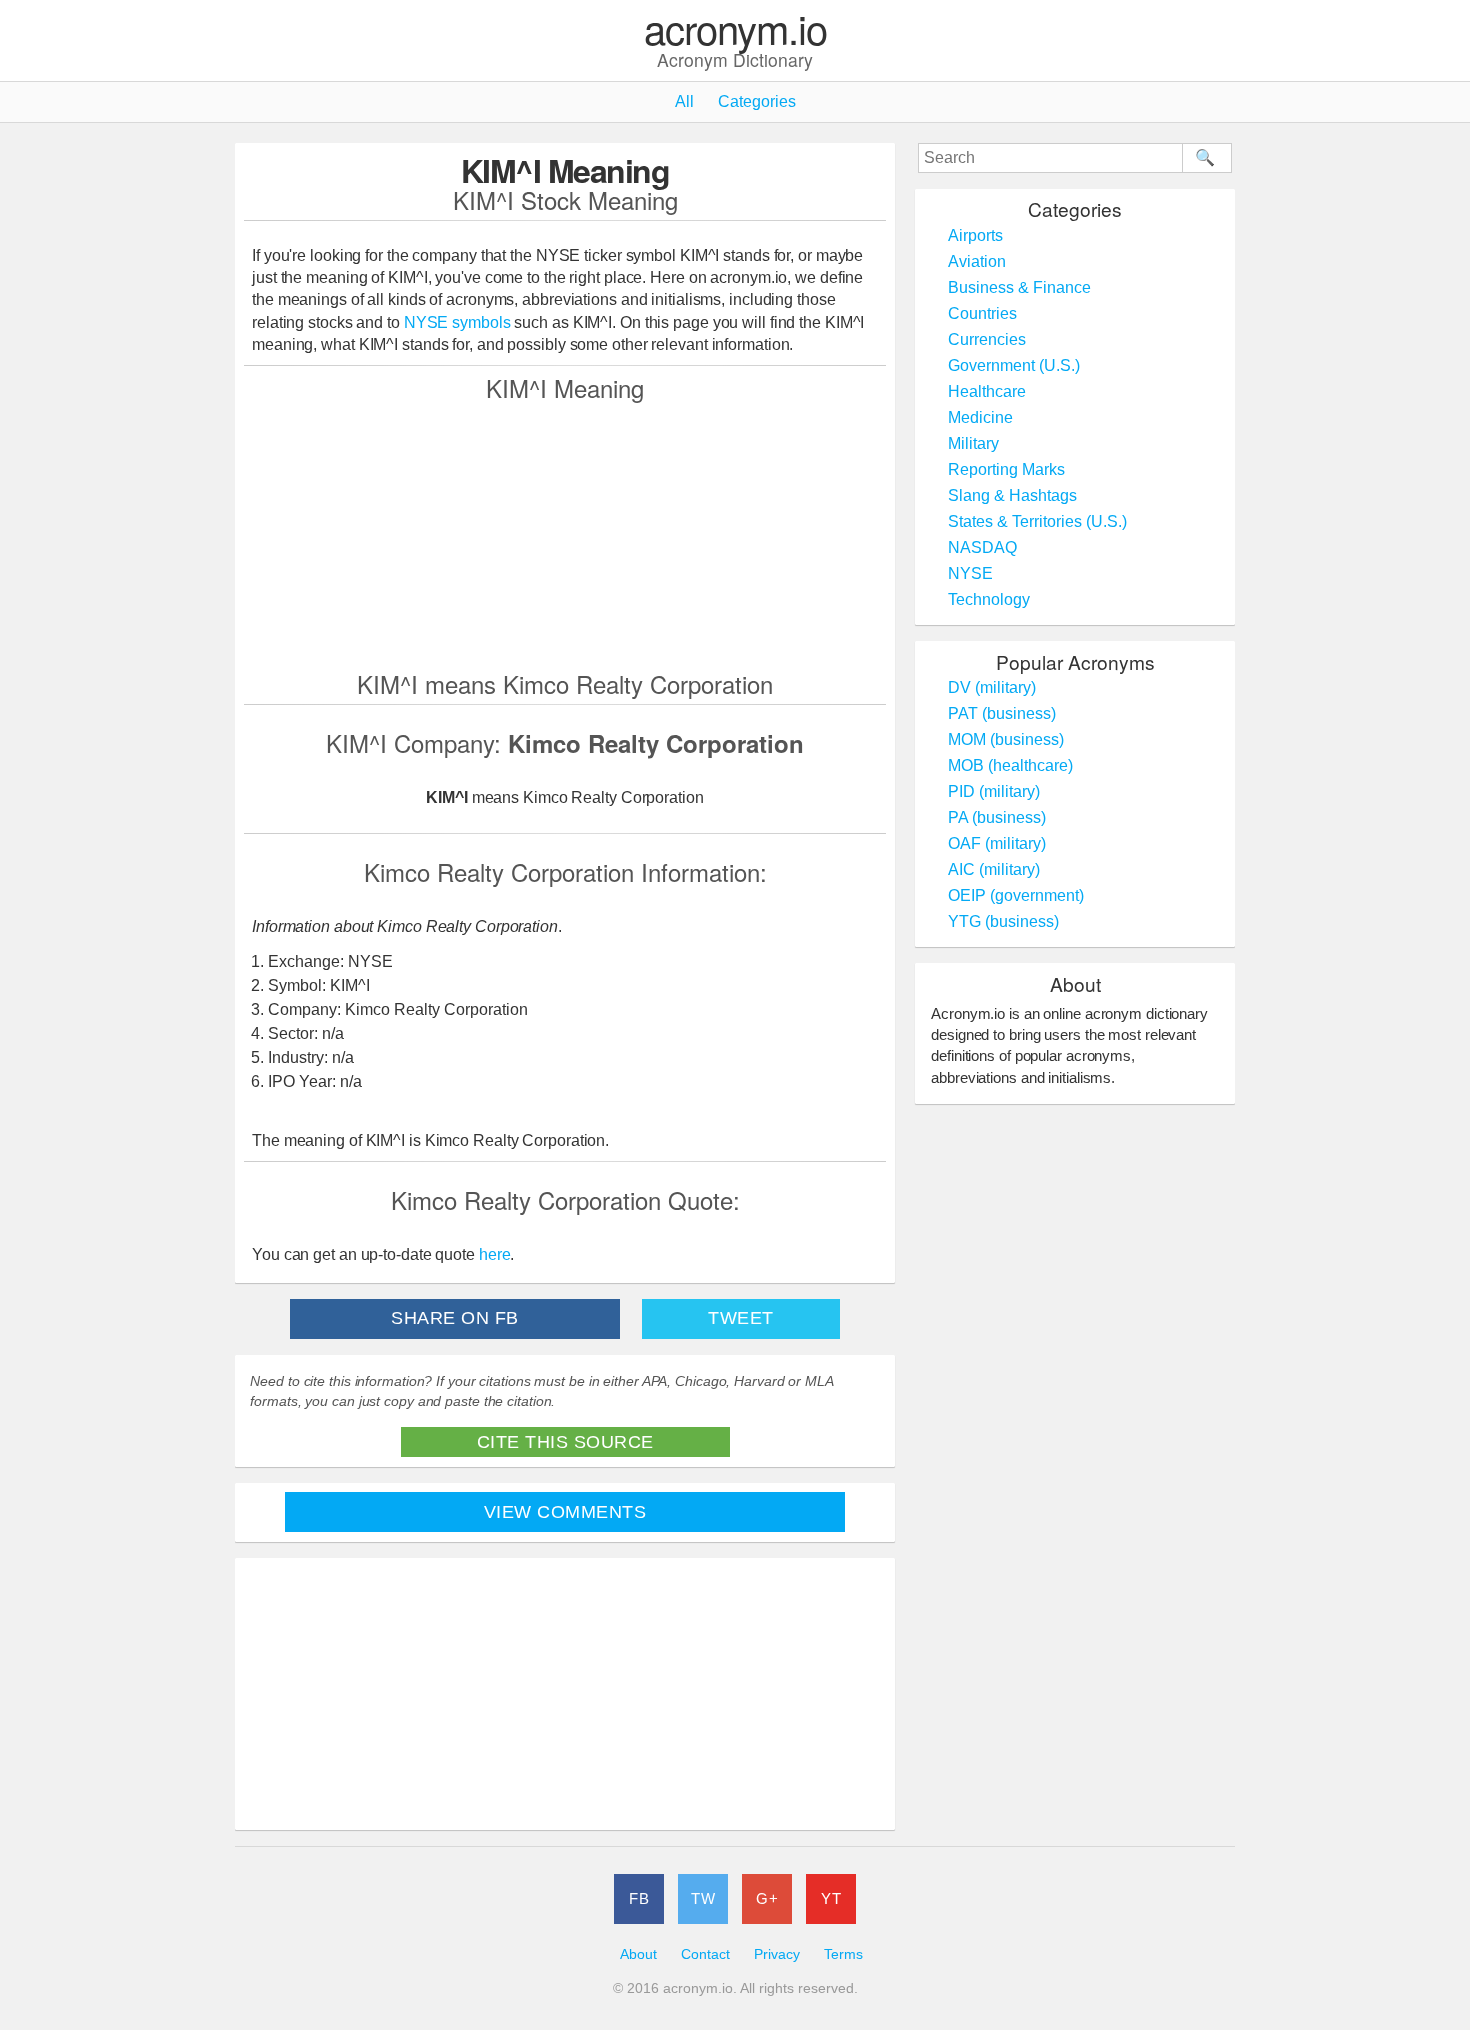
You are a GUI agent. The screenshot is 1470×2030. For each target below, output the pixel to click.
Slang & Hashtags (1012, 495)
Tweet (741, 1318)
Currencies (987, 339)
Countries (982, 313)
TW (703, 1898)
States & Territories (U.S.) (1037, 521)
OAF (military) (997, 843)
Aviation (977, 261)
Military (973, 443)
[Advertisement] (565, 535)
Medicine (980, 417)
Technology (989, 599)
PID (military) (994, 791)
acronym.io (735, 29)
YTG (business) (1003, 921)
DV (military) (992, 687)
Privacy (777, 1954)
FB (639, 1898)
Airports (975, 235)
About (638, 1954)
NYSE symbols (459, 322)
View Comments (565, 1512)
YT (831, 1898)
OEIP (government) (1016, 895)
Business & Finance (1019, 287)
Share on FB (455, 1318)
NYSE (970, 573)
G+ (767, 1898)
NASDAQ (982, 547)
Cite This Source (565, 1442)
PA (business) (997, 817)
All (684, 101)
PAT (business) (1002, 713)
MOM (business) (1006, 739)
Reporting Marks (1006, 469)
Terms (843, 1954)
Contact (705, 1954)
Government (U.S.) (1014, 365)
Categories (757, 101)
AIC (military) (994, 869)
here (495, 1254)
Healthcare (987, 391)
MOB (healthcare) (1010, 765)
